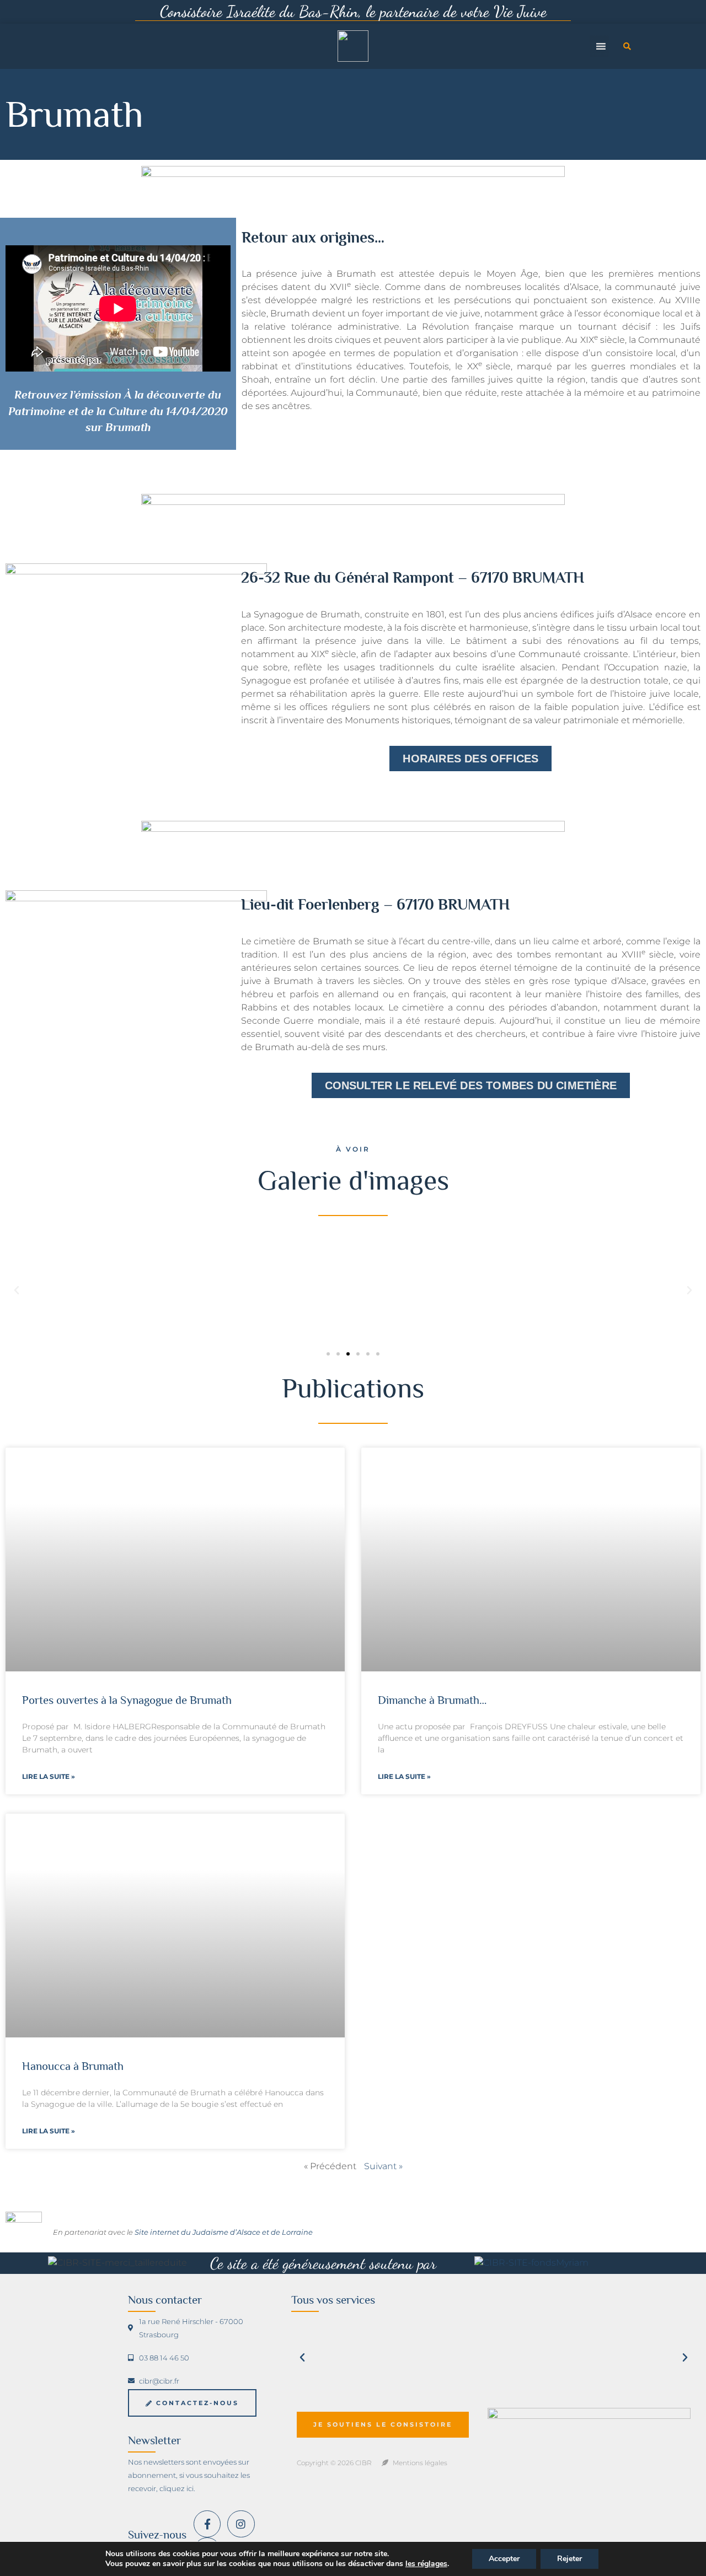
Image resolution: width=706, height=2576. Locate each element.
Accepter (504, 2559)
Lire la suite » (49, 1776)
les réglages (426, 2564)
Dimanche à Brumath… (432, 1700)
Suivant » (383, 2166)
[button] (627, 46)
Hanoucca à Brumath (73, 2066)
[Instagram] (241, 2524)
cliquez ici (176, 2488)
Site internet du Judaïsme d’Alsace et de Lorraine (224, 2232)
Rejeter (569, 2559)
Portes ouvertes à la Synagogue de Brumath (127, 1700)
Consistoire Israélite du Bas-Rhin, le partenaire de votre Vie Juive (353, 11)
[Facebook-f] (207, 2524)
